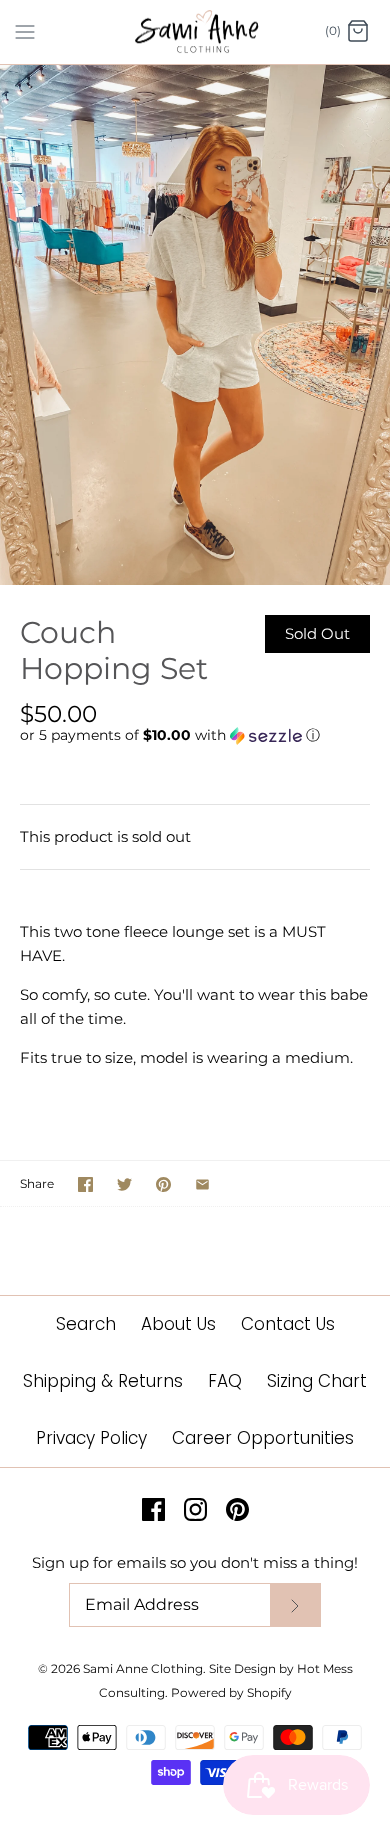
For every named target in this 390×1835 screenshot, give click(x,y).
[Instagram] (195, 1509)
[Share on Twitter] (124, 1184)
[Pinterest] (237, 1509)
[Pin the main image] (163, 1184)
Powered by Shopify (231, 1692)
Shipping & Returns (103, 1381)
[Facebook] (153, 1509)
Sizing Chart (317, 1381)
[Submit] (295, 1605)
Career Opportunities (263, 1438)
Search (86, 1324)
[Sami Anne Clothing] (195, 32)
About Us (178, 1324)
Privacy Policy (91, 1438)
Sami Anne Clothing (143, 1668)
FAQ (225, 1381)
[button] (195, 735)
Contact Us (288, 1324)
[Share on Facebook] (85, 1184)
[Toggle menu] (25, 31)
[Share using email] (202, 1184)
